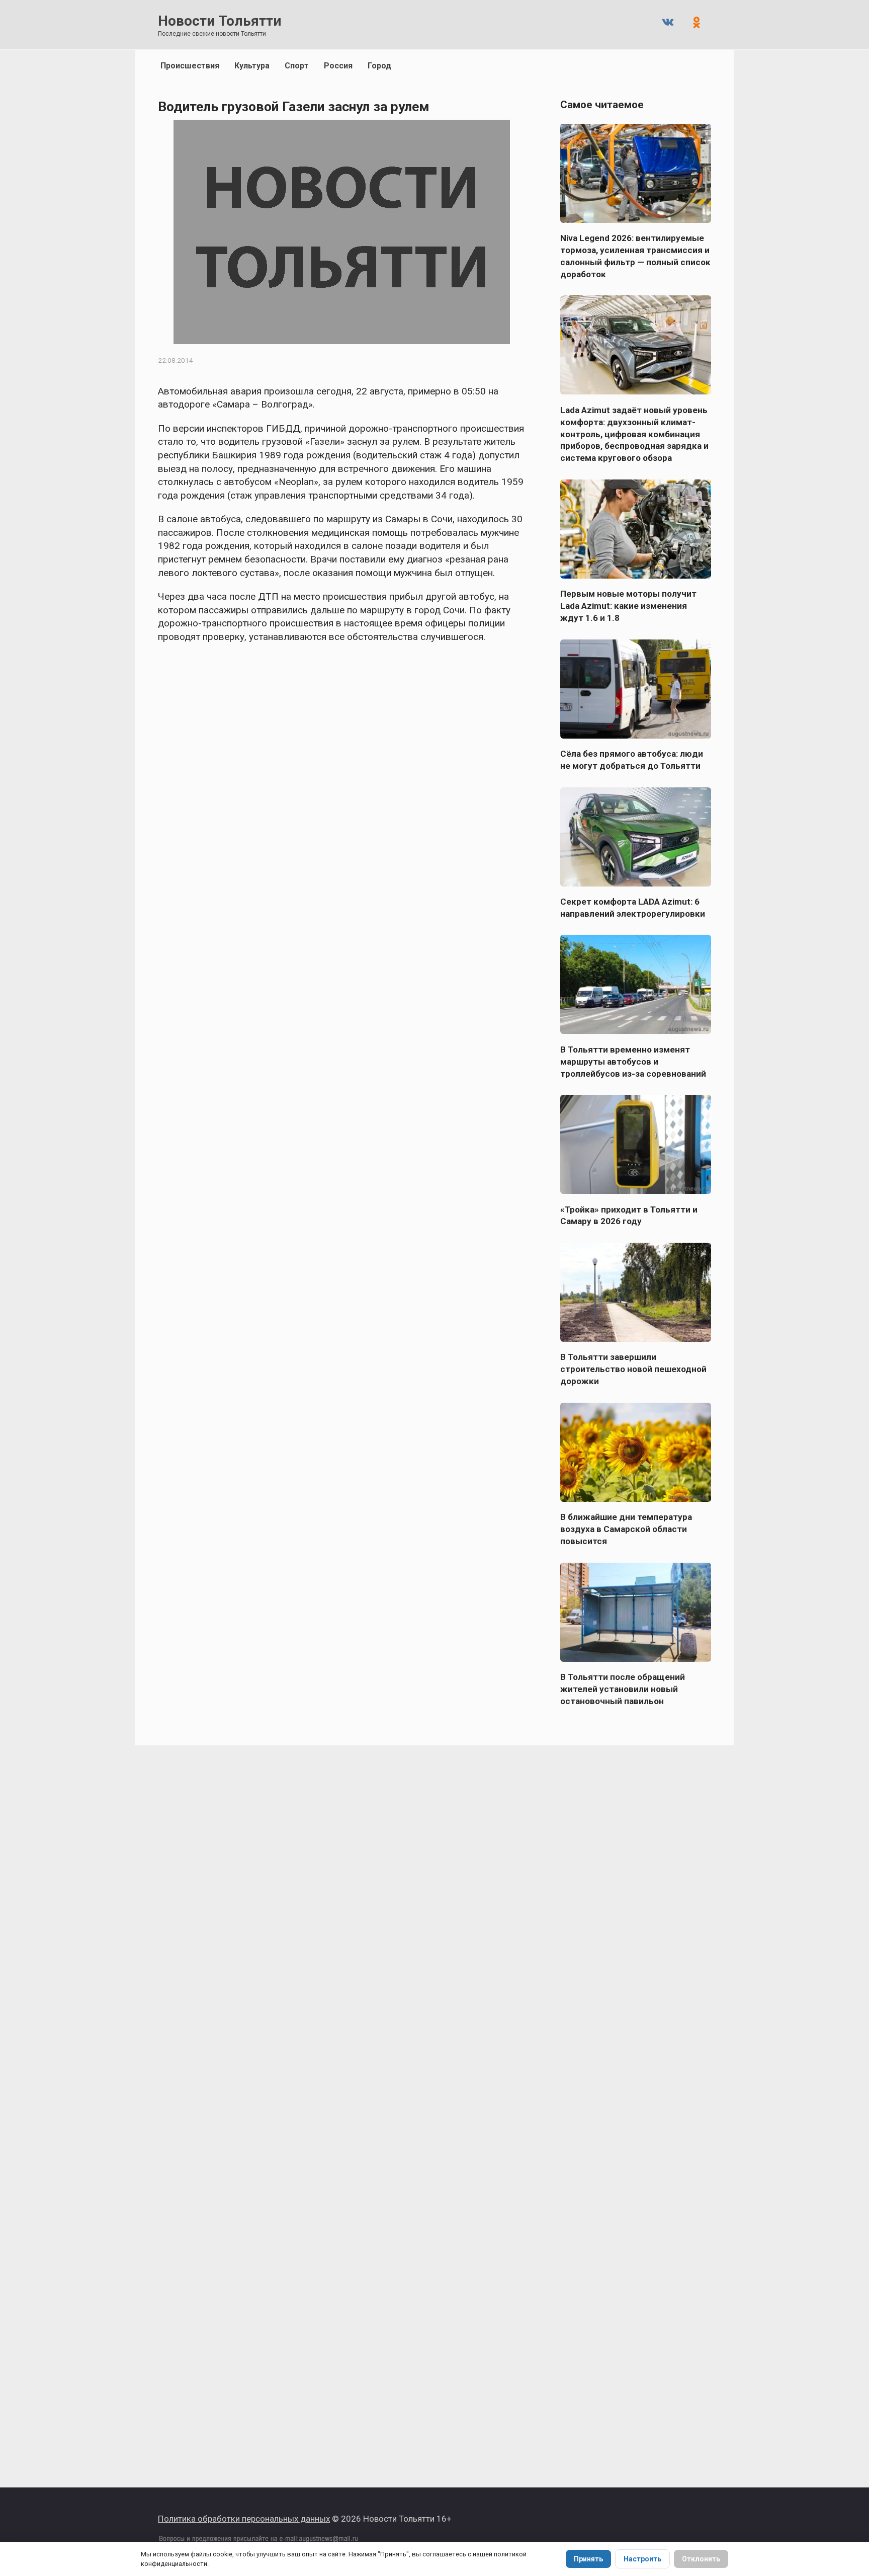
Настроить (642, 2559)
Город (379, 66)
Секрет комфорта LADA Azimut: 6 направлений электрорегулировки (633, 908)
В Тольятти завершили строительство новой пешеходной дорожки (633, 1369)
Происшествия (190, 66)
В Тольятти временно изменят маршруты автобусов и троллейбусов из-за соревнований (633, 1061)
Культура (252, 66)
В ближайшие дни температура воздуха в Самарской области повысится (626, 1529)
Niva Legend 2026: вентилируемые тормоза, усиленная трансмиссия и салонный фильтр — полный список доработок (635, 256)
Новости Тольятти (220, 21)
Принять (588, 2559)
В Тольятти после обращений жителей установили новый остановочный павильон (623, 1689)
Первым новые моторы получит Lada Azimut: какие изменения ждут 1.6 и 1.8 (628, 606)
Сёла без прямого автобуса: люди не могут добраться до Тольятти (632, 760)
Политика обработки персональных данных (244, 2519)
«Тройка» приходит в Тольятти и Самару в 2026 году (629, 1215)
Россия (338, 66)
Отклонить (701, 2559)
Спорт (297, 66)
